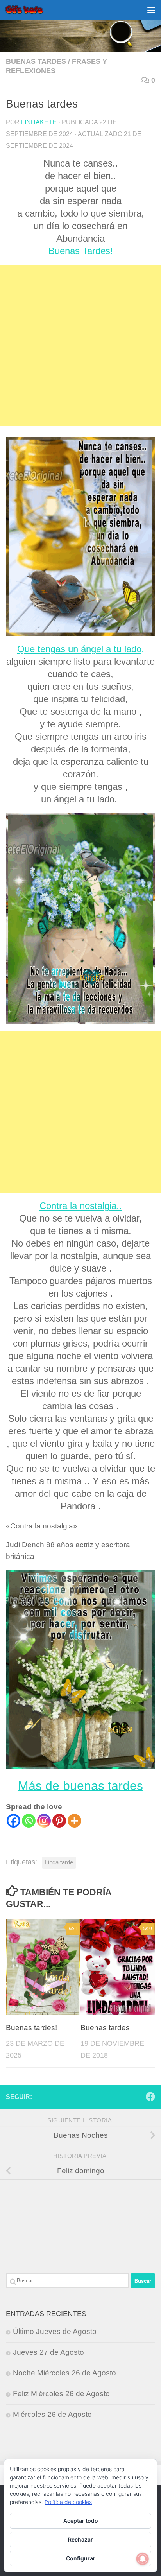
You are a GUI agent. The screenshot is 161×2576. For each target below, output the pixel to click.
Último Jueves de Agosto (55, 2331)
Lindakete (39, 122)
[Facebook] (13, 1821)
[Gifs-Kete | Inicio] (31, 10)
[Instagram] (44, 1821)
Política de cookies (68, 2502)
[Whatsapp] (29, 1821)
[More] (74, 1821)
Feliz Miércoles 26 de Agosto (61, 2394)
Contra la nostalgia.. (81, 1206)
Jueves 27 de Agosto (48, 2352)
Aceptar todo (81, 2521)
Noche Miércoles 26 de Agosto (64, 2373)
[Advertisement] (80, 346)
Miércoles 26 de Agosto (52, 2414)
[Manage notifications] (143, 2559)
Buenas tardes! (31, 2028)
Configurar (81, 2558)
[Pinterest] (59, 1821)
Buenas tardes (36, 61)
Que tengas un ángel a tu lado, (81, 649)
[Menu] (151, 10)
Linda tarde (59, 1862)
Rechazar (80, 2539)
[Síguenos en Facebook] (150, 2097)
